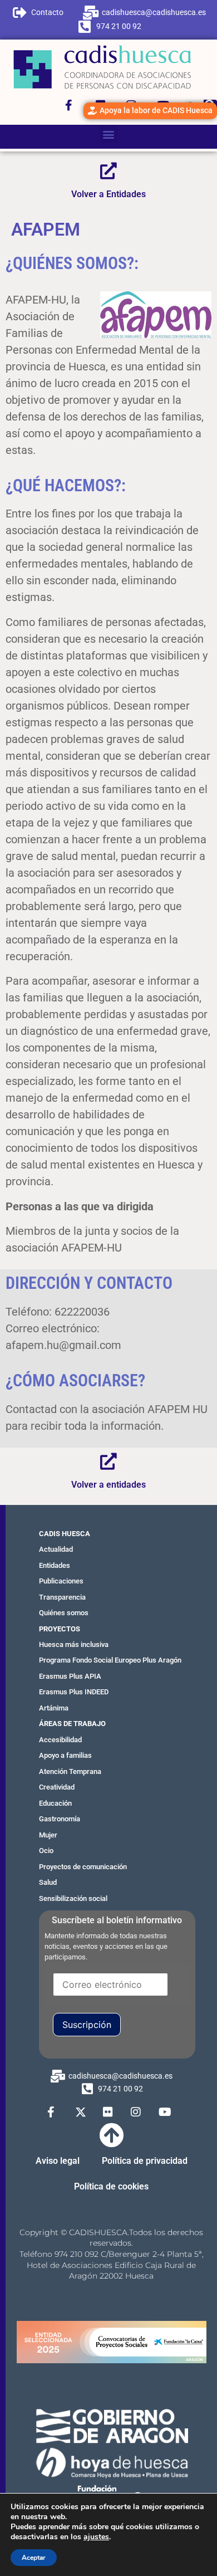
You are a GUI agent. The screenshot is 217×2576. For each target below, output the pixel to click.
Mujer (48, 1835)
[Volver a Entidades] (108, 171)
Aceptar (34, 2558)
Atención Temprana (70, 1771)
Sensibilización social (73, 1898)
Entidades (55, 1565)
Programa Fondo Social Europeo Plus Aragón (110, 1660)
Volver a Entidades (108, 194)
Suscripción (87, 2025)
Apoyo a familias (65, 1755)
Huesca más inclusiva (74, 1644)
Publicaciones (61, 1581)
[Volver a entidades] (108, 1461)
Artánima (54, 1708)
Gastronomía (60, 1819)
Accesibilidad (60, 1740)
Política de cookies (111, 2186)
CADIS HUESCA (65, 1534)
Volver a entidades (108, 1485)
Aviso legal (58, 2161)
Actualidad (56, 1549)
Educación (55, 1803)
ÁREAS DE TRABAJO (72, 1724)
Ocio (46, 1851)
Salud (48, 1882)
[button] (109, 134)
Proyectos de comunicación (83, 1867)
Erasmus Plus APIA (70, 1676)
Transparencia (62, 1597)
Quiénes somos (64, 1613)
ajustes (96, 2537)
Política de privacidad (145, 2161)
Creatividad (57, 1787)
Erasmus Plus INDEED (74, 1692)
